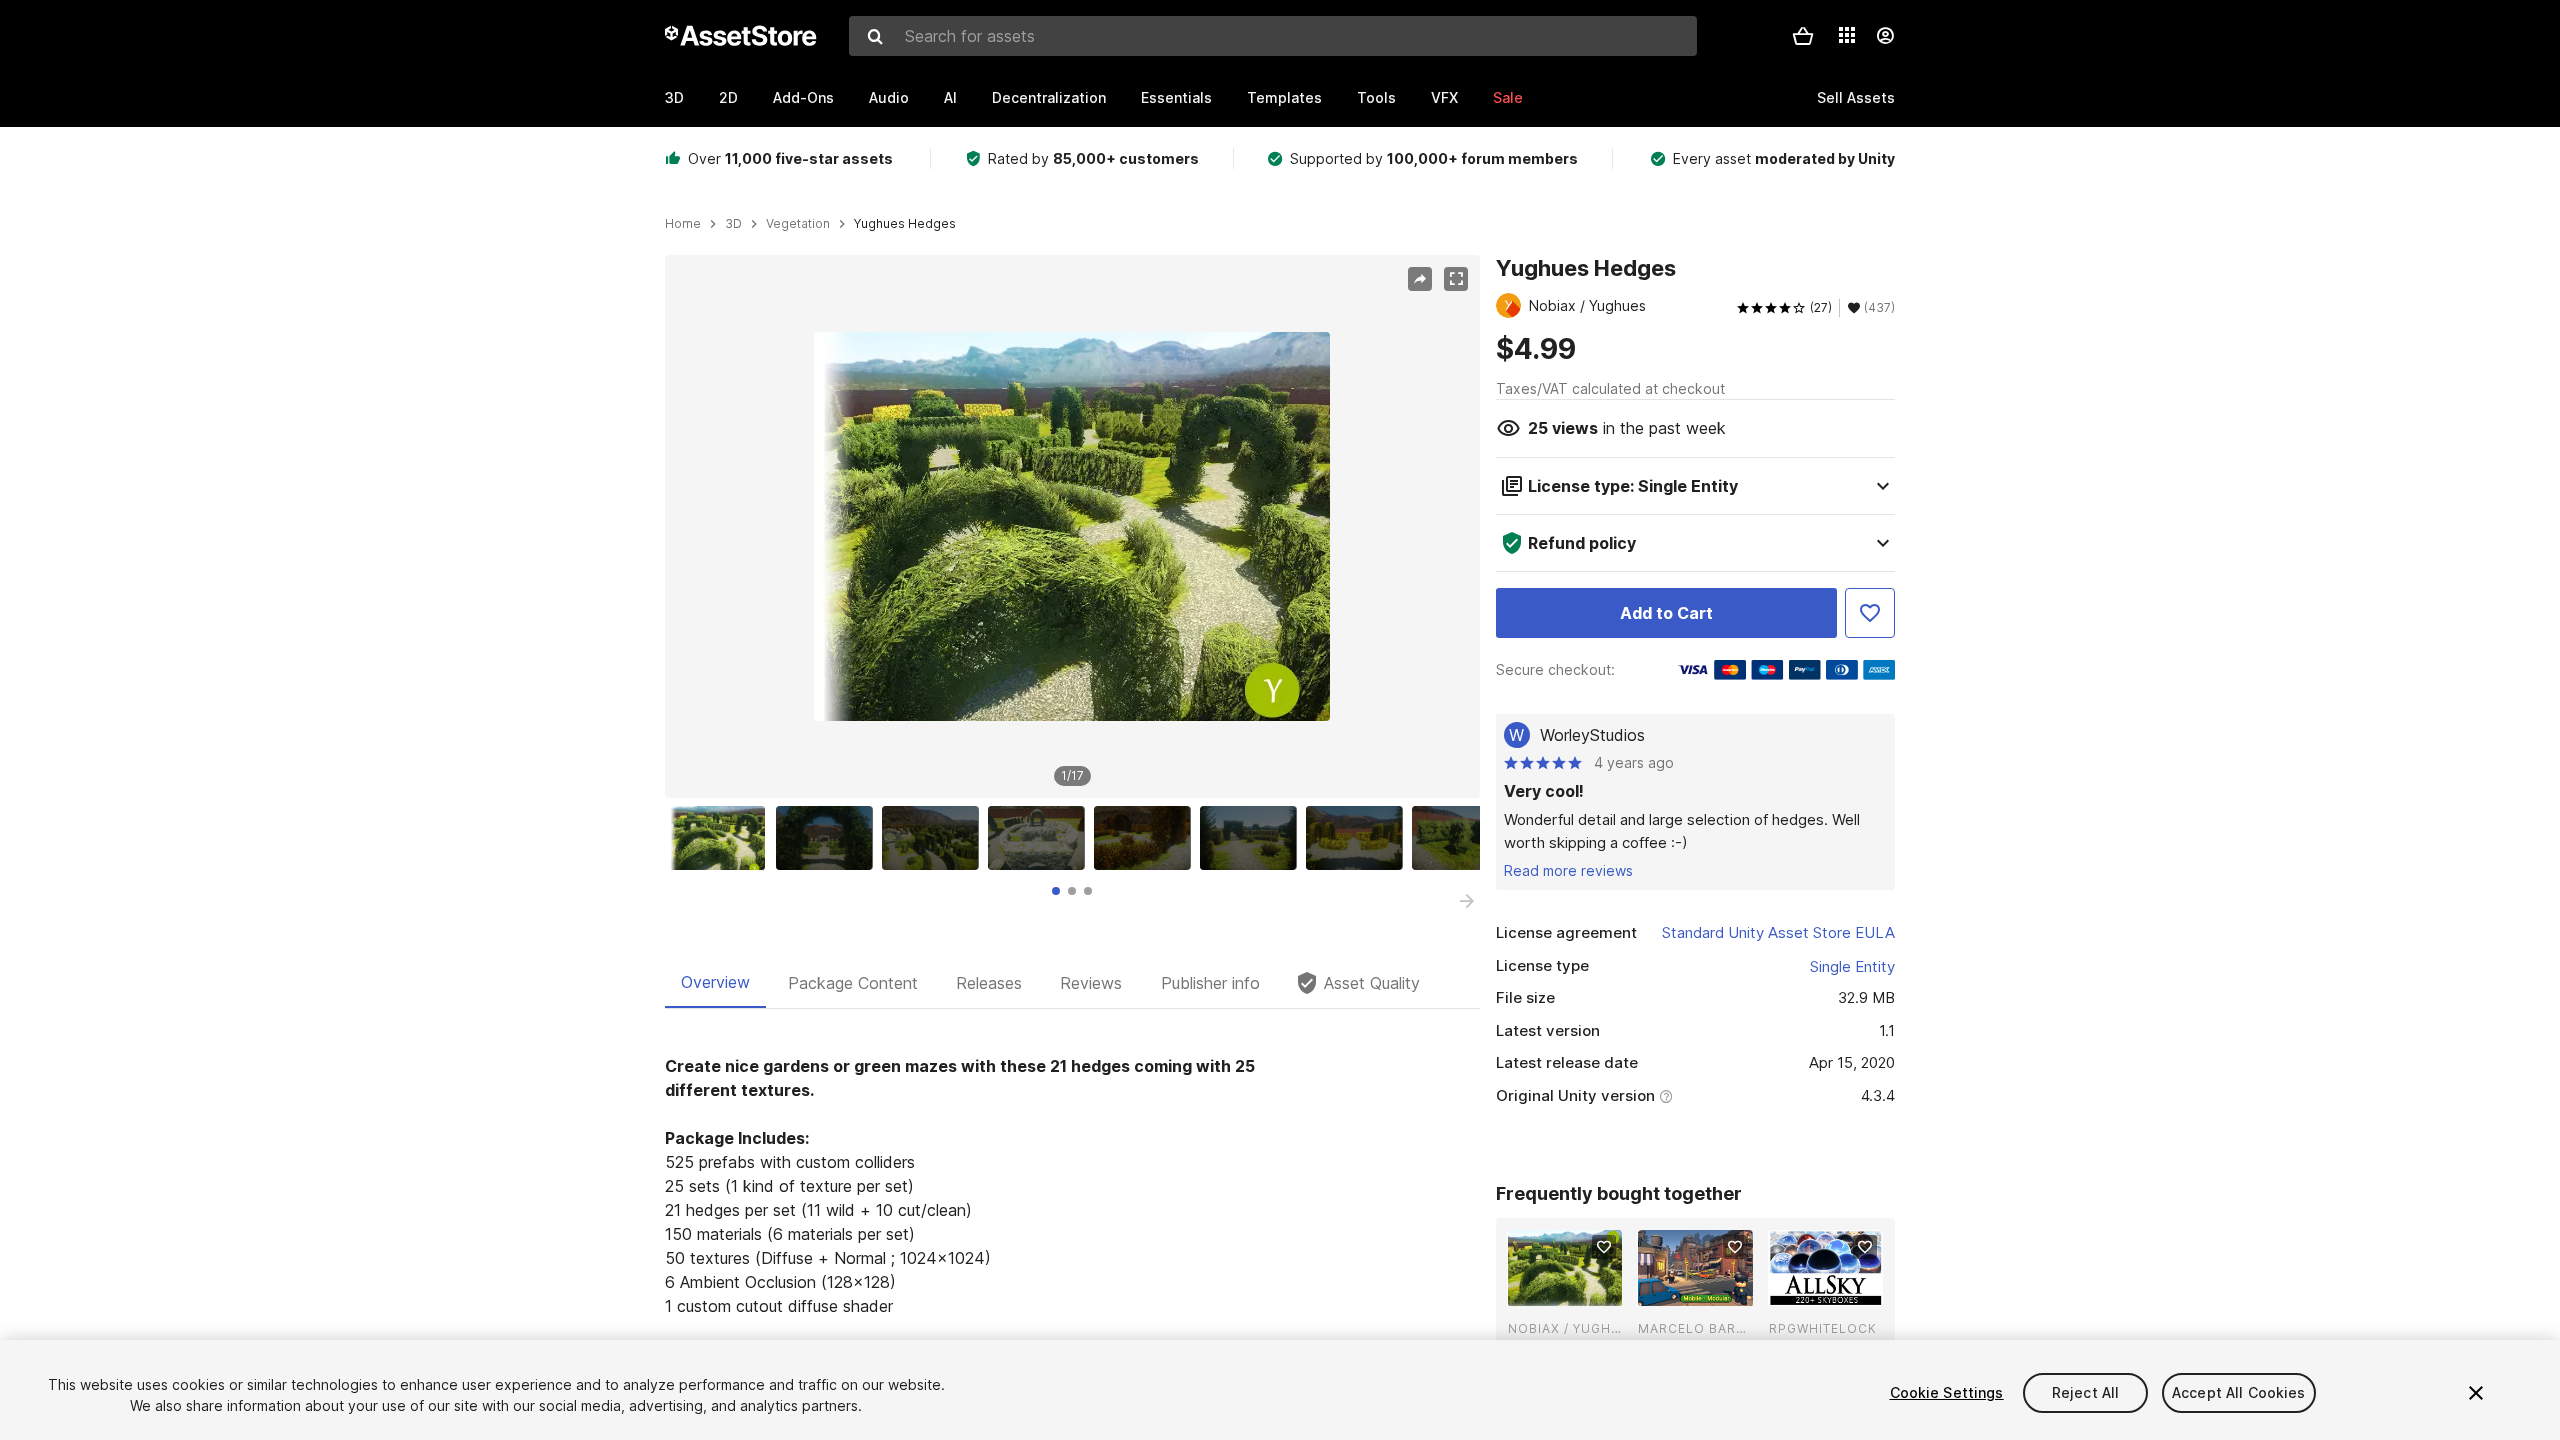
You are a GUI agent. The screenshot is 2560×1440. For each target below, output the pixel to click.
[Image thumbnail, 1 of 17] (722, 838)
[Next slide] (1467, 901)
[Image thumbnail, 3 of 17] (935, 838)
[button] (1803, 36)
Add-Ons (803, 97)
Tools (1376, 97)
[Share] (1420, 279)
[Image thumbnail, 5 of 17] (1147, 838)
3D (674, 97)
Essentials (1176, 97)
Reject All (2085, 1392)
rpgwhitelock (1823, 1328)
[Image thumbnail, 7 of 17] (1359, 838)
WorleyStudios (1592, 735)
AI (950, 97)
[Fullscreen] (1456, 279)
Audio (889, 97)
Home (683, 224)
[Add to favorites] (1604, 1247)
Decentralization (1049, 97)
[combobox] (1273, 36)
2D (728, 97)
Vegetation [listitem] (798, 224)
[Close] (2476, 1393)
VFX (1444, 97)
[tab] (1056, 891)
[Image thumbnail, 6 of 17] (1253, 838)
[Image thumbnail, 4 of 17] (1041, 838)
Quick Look (1575, 1289)
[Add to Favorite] (1870, 613)
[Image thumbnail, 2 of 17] (829, 838)
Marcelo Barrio (1695, 1328)
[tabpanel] (1072, 1210)
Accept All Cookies (2239, 1392)
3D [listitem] (733, 224)
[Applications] (1847, 35)
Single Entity (1852, 966)
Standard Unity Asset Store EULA (1778, 932)
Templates (1284, 97)
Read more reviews (1568, 870)
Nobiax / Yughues (1565, 1328)
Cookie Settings (1947, 1392)
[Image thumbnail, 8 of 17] (1465, 838)
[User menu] (1885, 36)
